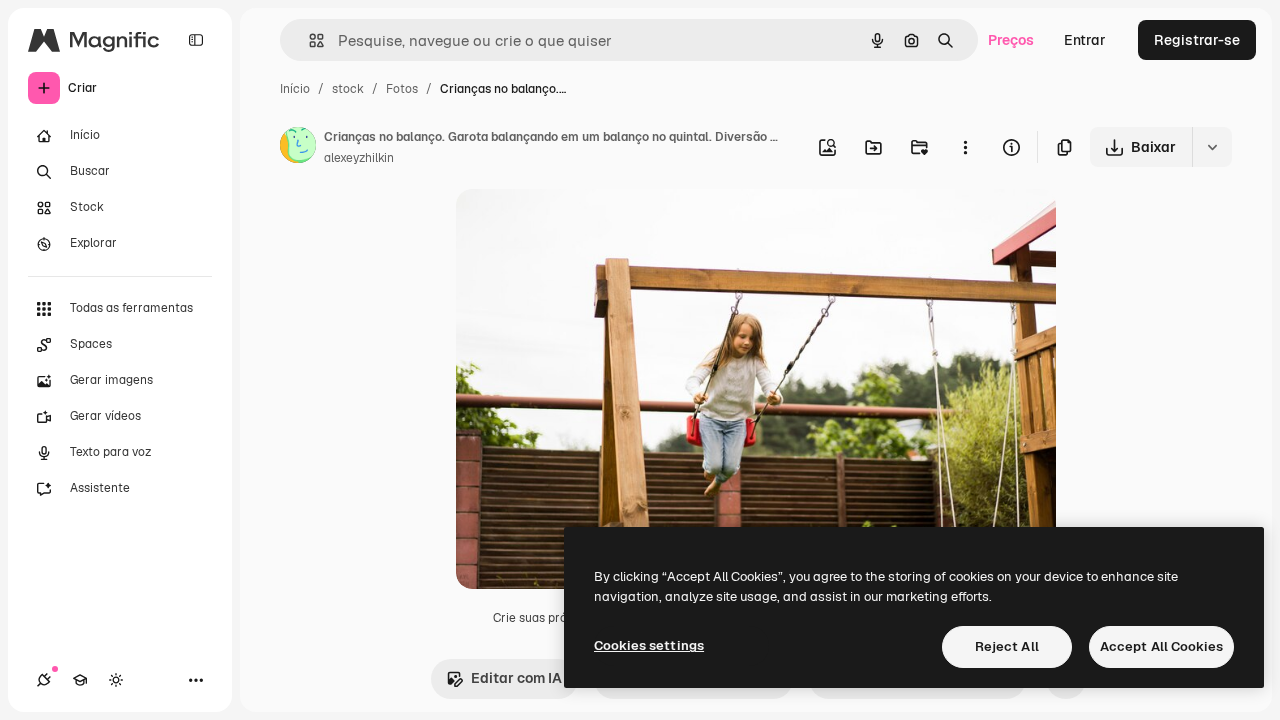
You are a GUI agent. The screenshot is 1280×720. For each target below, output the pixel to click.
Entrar (1085, 40)
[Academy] (80, 680)
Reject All (1007, 646)
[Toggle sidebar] (196, 40)
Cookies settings (649, 645)
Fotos (402, 89)
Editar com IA (516, 678)
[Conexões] (44, 680)
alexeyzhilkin (359, 158)
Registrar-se (1197, 40)
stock (348, 89)
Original (584, 227)
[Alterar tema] (116, 680)
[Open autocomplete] (308, 40)
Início (295, 89)
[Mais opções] (965, 147)
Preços (1011, 40)
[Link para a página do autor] (298, 148)
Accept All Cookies (1161, 646)
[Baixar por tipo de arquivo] (1212, 147)
